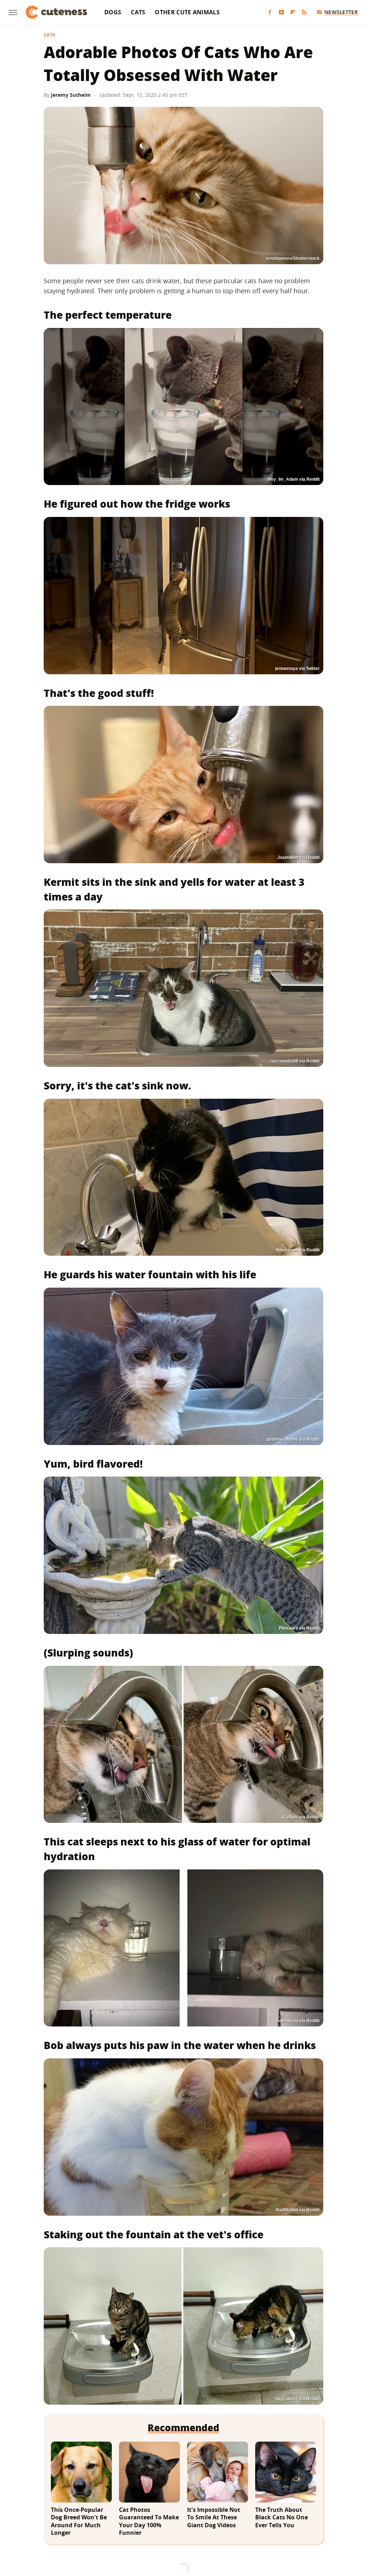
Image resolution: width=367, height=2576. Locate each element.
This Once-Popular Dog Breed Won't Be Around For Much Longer (79, 2522)
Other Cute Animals (187, 12)
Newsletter (341, 12)
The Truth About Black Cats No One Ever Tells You (282, 2518)
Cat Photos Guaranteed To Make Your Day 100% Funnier (149, 2522)
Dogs (113, 12)
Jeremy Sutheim (71, 95)
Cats (138, 12)
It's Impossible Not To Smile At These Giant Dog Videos (214, 2518)
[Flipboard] (293, 12)
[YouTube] (281, 12)
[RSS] (304, 12)
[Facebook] (270, 12)
